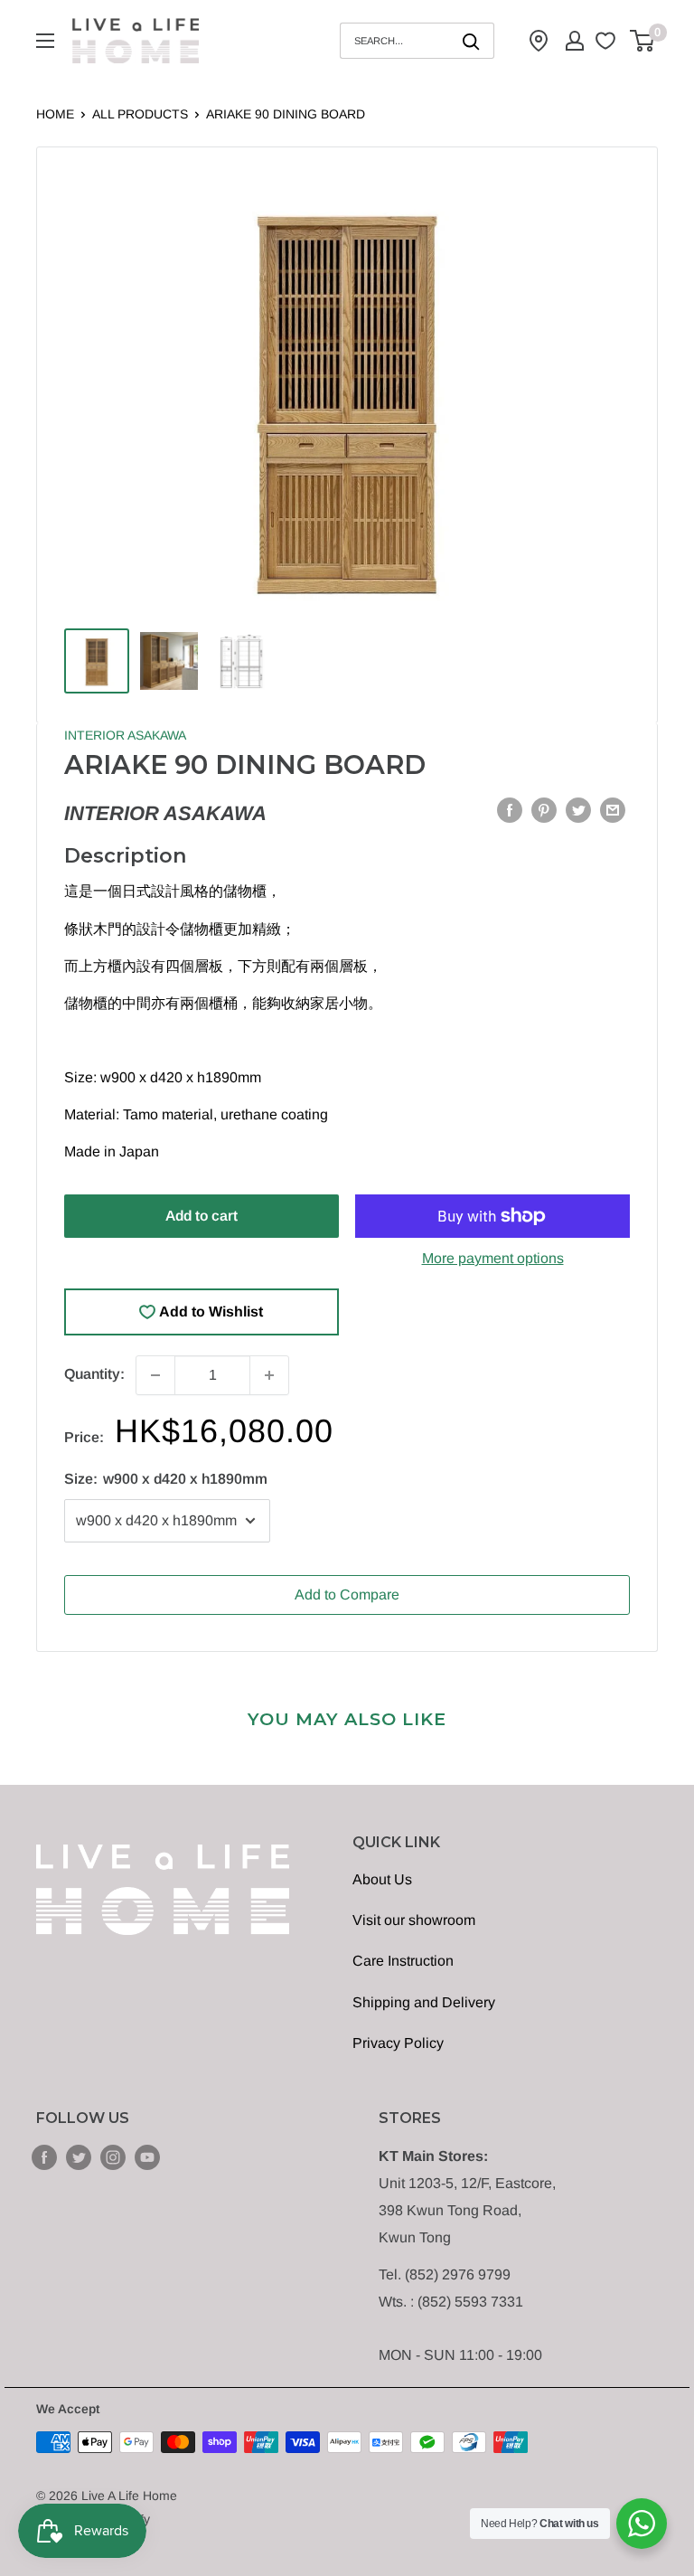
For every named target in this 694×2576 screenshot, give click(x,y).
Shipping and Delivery (424, 2002)
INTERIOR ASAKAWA (125, 735)
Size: (166, 1479)
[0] (643, 41)
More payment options (493, 1258)
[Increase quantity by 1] (269, 1375)
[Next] (597, 397)
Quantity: (94, 1374)
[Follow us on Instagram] (113, 2156)
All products (140, 114)
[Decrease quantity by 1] (155, 1375)
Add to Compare (347, 1595)
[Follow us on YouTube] (147, 2156)
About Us (382, 1879)
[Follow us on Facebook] (44, 2156)
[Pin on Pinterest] (544, 809)
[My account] (575, 41)
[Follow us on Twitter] (79, 2156)
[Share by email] (613, 809)
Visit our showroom (414, 1920)
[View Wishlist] (608, 41)
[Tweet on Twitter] (578, 809)
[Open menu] (45, 41)
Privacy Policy (398, 2043)
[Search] (472, 41)
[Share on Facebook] (510, 809)
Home (55, 114)
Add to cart (202, 1216)
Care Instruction (403, 1961)
